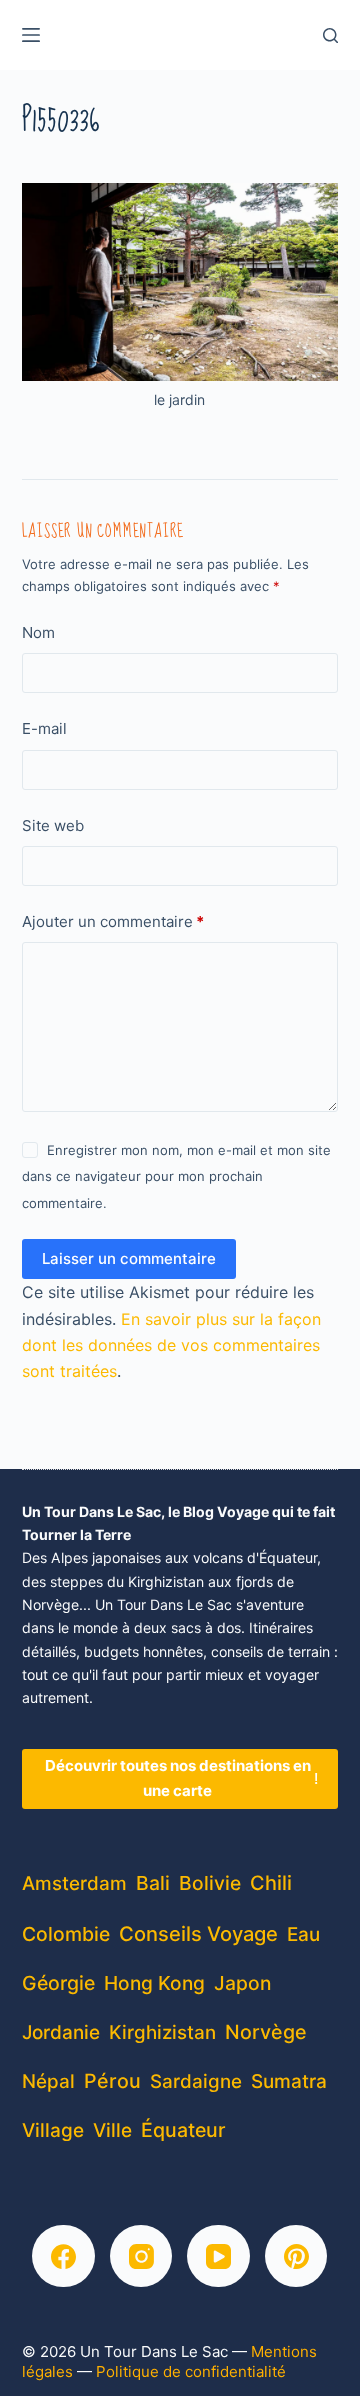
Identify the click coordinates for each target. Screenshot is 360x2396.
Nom (38, 632)
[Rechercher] (330, 35)
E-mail (44, 728)
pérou (112, 2081)
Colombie (66, 1934)
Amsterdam (74, 1883)
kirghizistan (162, 2032)
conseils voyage (198, 1933)
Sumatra (289, 2081)
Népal (48, 2081)
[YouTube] (218, 2256)
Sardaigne (196, 2081)
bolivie (210, 1883)
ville (112, 2130)
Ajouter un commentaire (113, 921)
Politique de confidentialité (191, 2371)
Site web (53, 825)
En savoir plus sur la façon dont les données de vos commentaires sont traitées (171, 1345)
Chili (271, 1883)
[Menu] (31, 35)
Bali (153, 1883)
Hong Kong (154, 1983)
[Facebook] (63, 2256)
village (53, 2130)
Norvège (266, 2032)
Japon (242, 1983)
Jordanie (61, 2032)
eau (303, 1934)
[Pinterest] (296, 2256)
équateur (183, 2130)
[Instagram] (141, 2256)
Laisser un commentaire (129, 1258)
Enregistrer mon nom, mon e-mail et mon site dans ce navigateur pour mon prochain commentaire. (176, 1176)
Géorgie (58, 1983)
